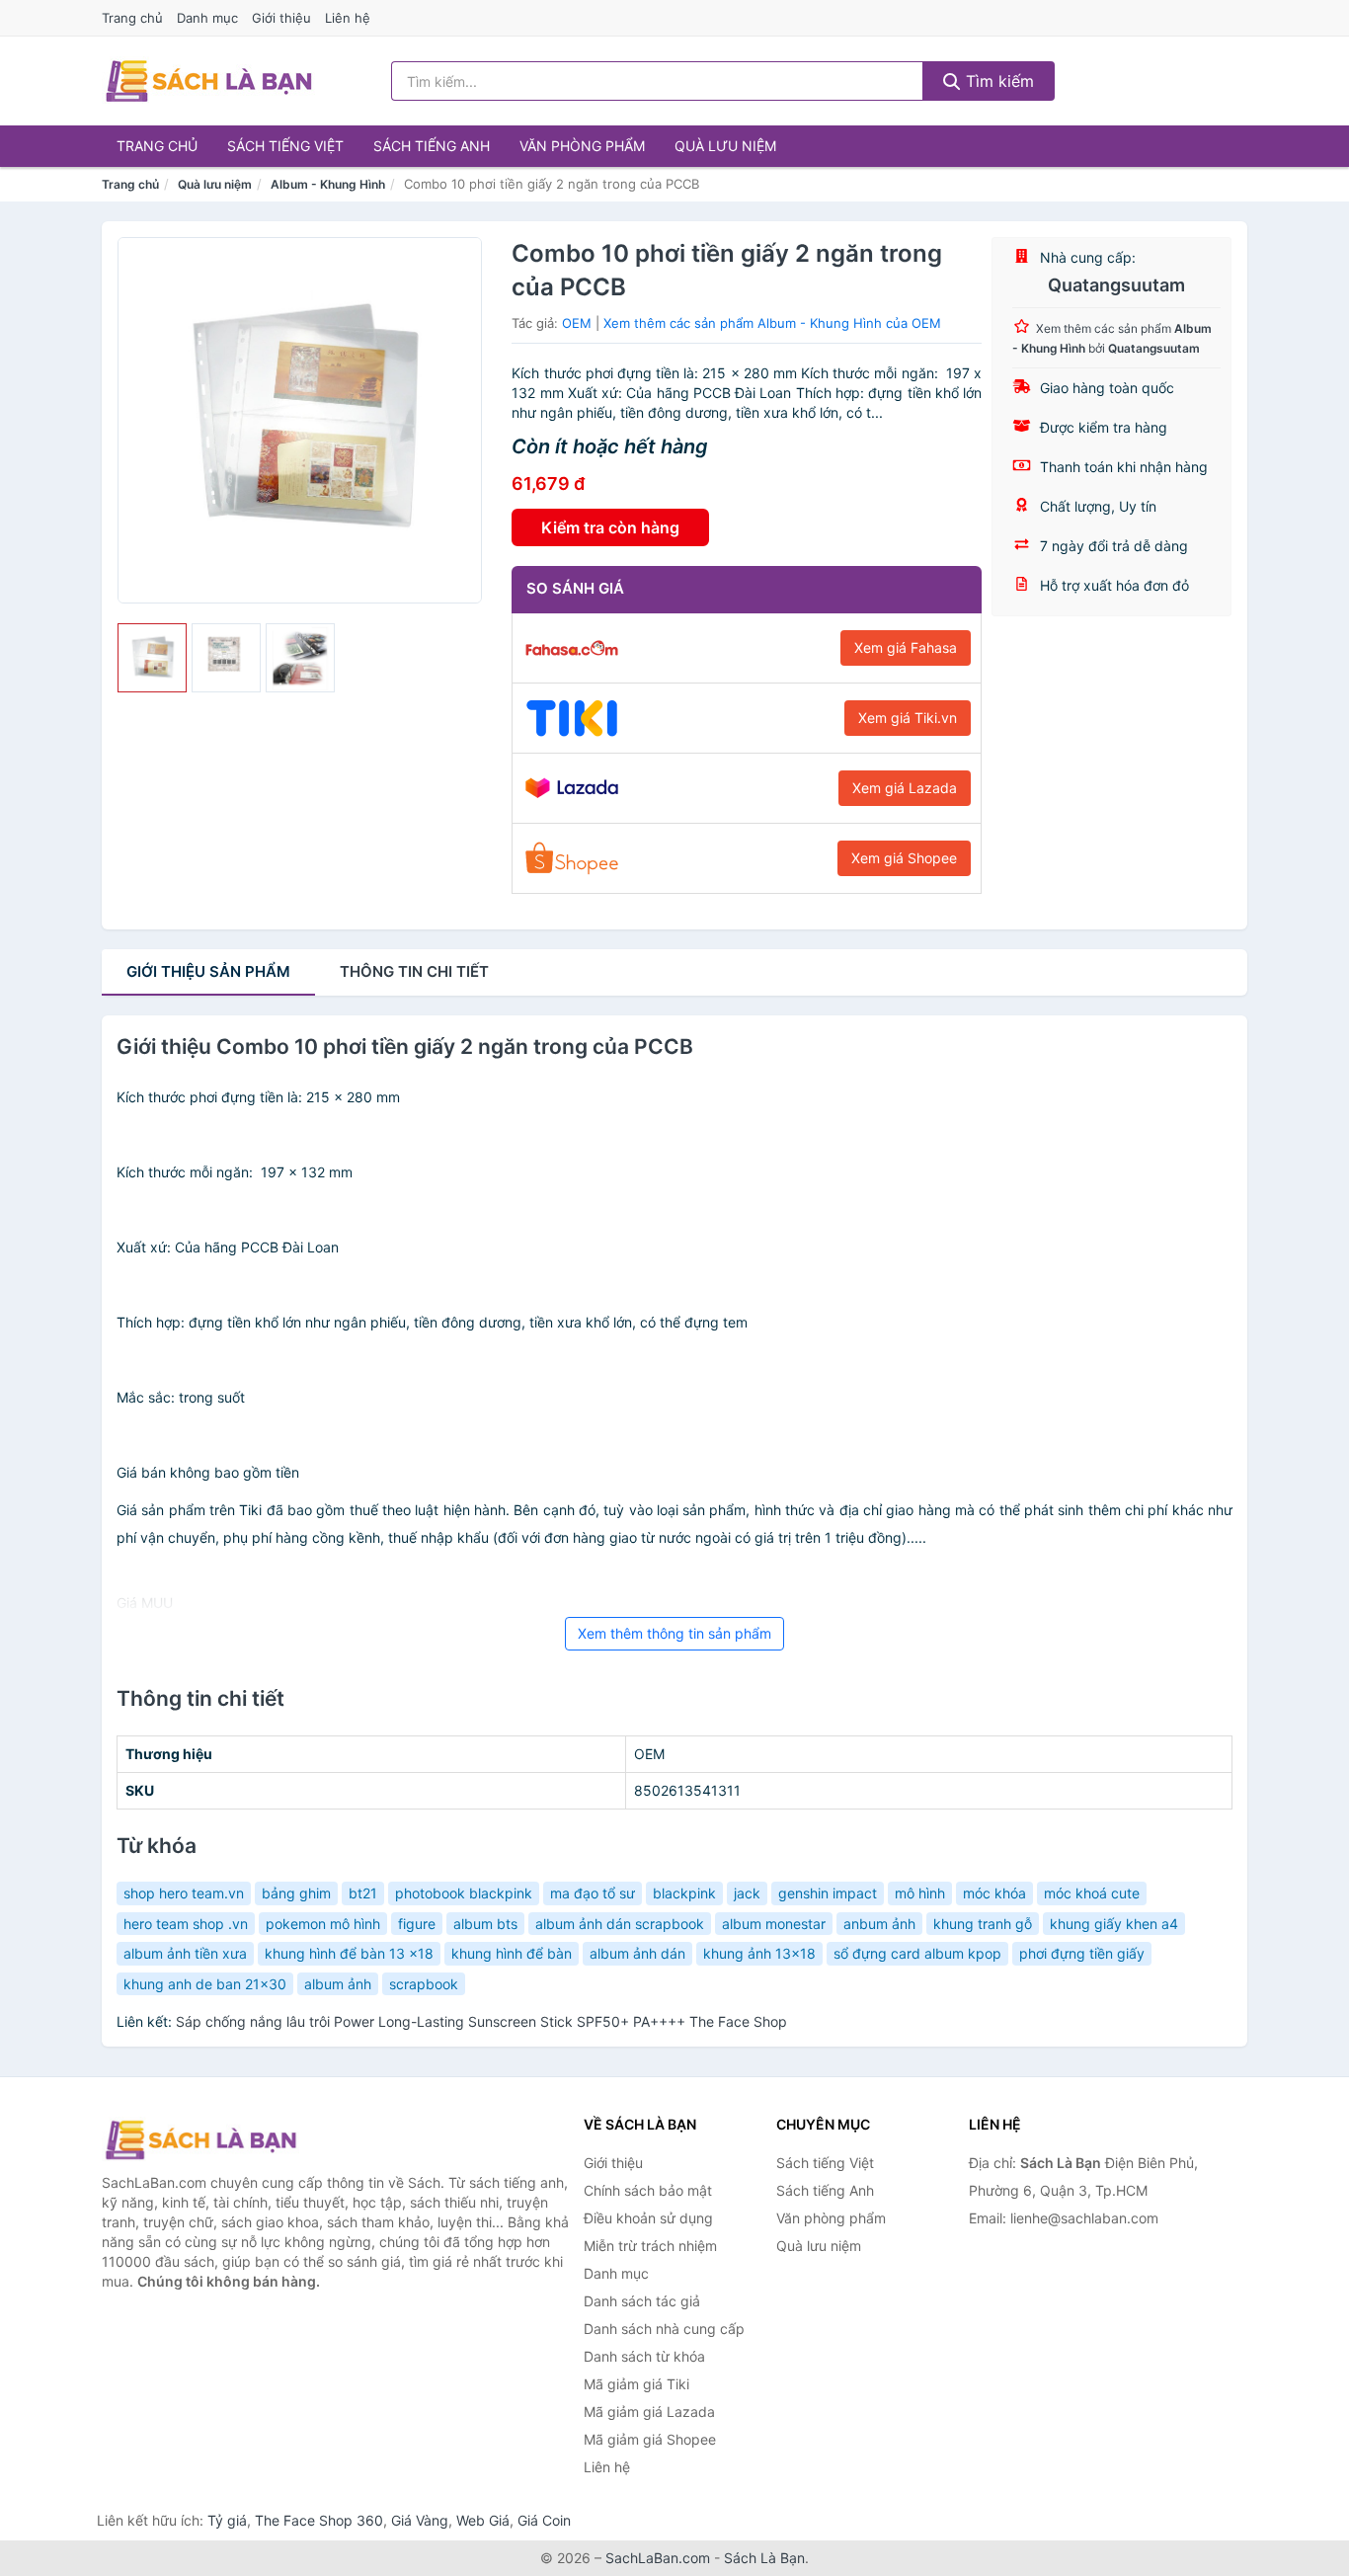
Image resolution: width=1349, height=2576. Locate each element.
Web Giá (483, 2520)
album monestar (774, 1924)
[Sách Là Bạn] (200, 2139)
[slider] (152, 658)
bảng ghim (296, 1893)
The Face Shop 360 (319, 2520)
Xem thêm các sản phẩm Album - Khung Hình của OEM (772, 323)
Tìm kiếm (997, 81)
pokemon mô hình (323, 1924)
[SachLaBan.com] (208, 81)
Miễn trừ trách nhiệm (650, 2246)
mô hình (920, 1893)
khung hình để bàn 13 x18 (349, 1953)
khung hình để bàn (512, 1953)
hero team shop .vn (186, 1924)
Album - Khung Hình (328, 184)
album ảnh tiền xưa (185, 1953)
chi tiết (414, 971)
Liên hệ (348, 18)
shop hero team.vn (184, 1893)
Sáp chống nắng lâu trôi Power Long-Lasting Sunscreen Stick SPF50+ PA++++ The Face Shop (481, 2021)
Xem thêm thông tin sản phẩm (674, 1633)
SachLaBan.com (658, 2558)
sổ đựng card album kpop (917, 1953)
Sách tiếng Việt (285, 146)
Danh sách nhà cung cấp (664, 2329)
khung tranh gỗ (983, 1924)
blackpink (684, 1893)
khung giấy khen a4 (1114, 1924)
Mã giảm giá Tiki (636, 2384)
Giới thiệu (281, 18)
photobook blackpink (464, 1893)
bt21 (363, 1893)
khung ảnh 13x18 (759, 1953)
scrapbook (424, 1984)
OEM (577, 323)
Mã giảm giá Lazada (649, 2412)
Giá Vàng (420, 2520)
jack (747, 1893)
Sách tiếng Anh (432, 146)
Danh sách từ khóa (644, 2356)
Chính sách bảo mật (648, 2190)
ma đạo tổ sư (593, 1893)
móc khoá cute (1092, 1893)
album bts (485, 1924)
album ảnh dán (637, 1953)
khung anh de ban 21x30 (205, 1984)
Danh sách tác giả (642, 2301)
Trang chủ (132, 18)
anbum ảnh (879, 1924)
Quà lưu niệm (725, 146)
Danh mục (207, 18)
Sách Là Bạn (764, 2558)
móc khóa (994, 1893)
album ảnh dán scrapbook (620, 1924)
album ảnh (338, 1984)
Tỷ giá (227, 2520)
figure (417, 1924)
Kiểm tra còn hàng (610, 527)
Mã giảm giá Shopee (650, 2439)
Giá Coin (544, 2520)
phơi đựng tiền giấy (1082, 1953)
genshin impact (828, 1893)
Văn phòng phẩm (582, 146)
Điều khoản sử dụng (648, 2218)
